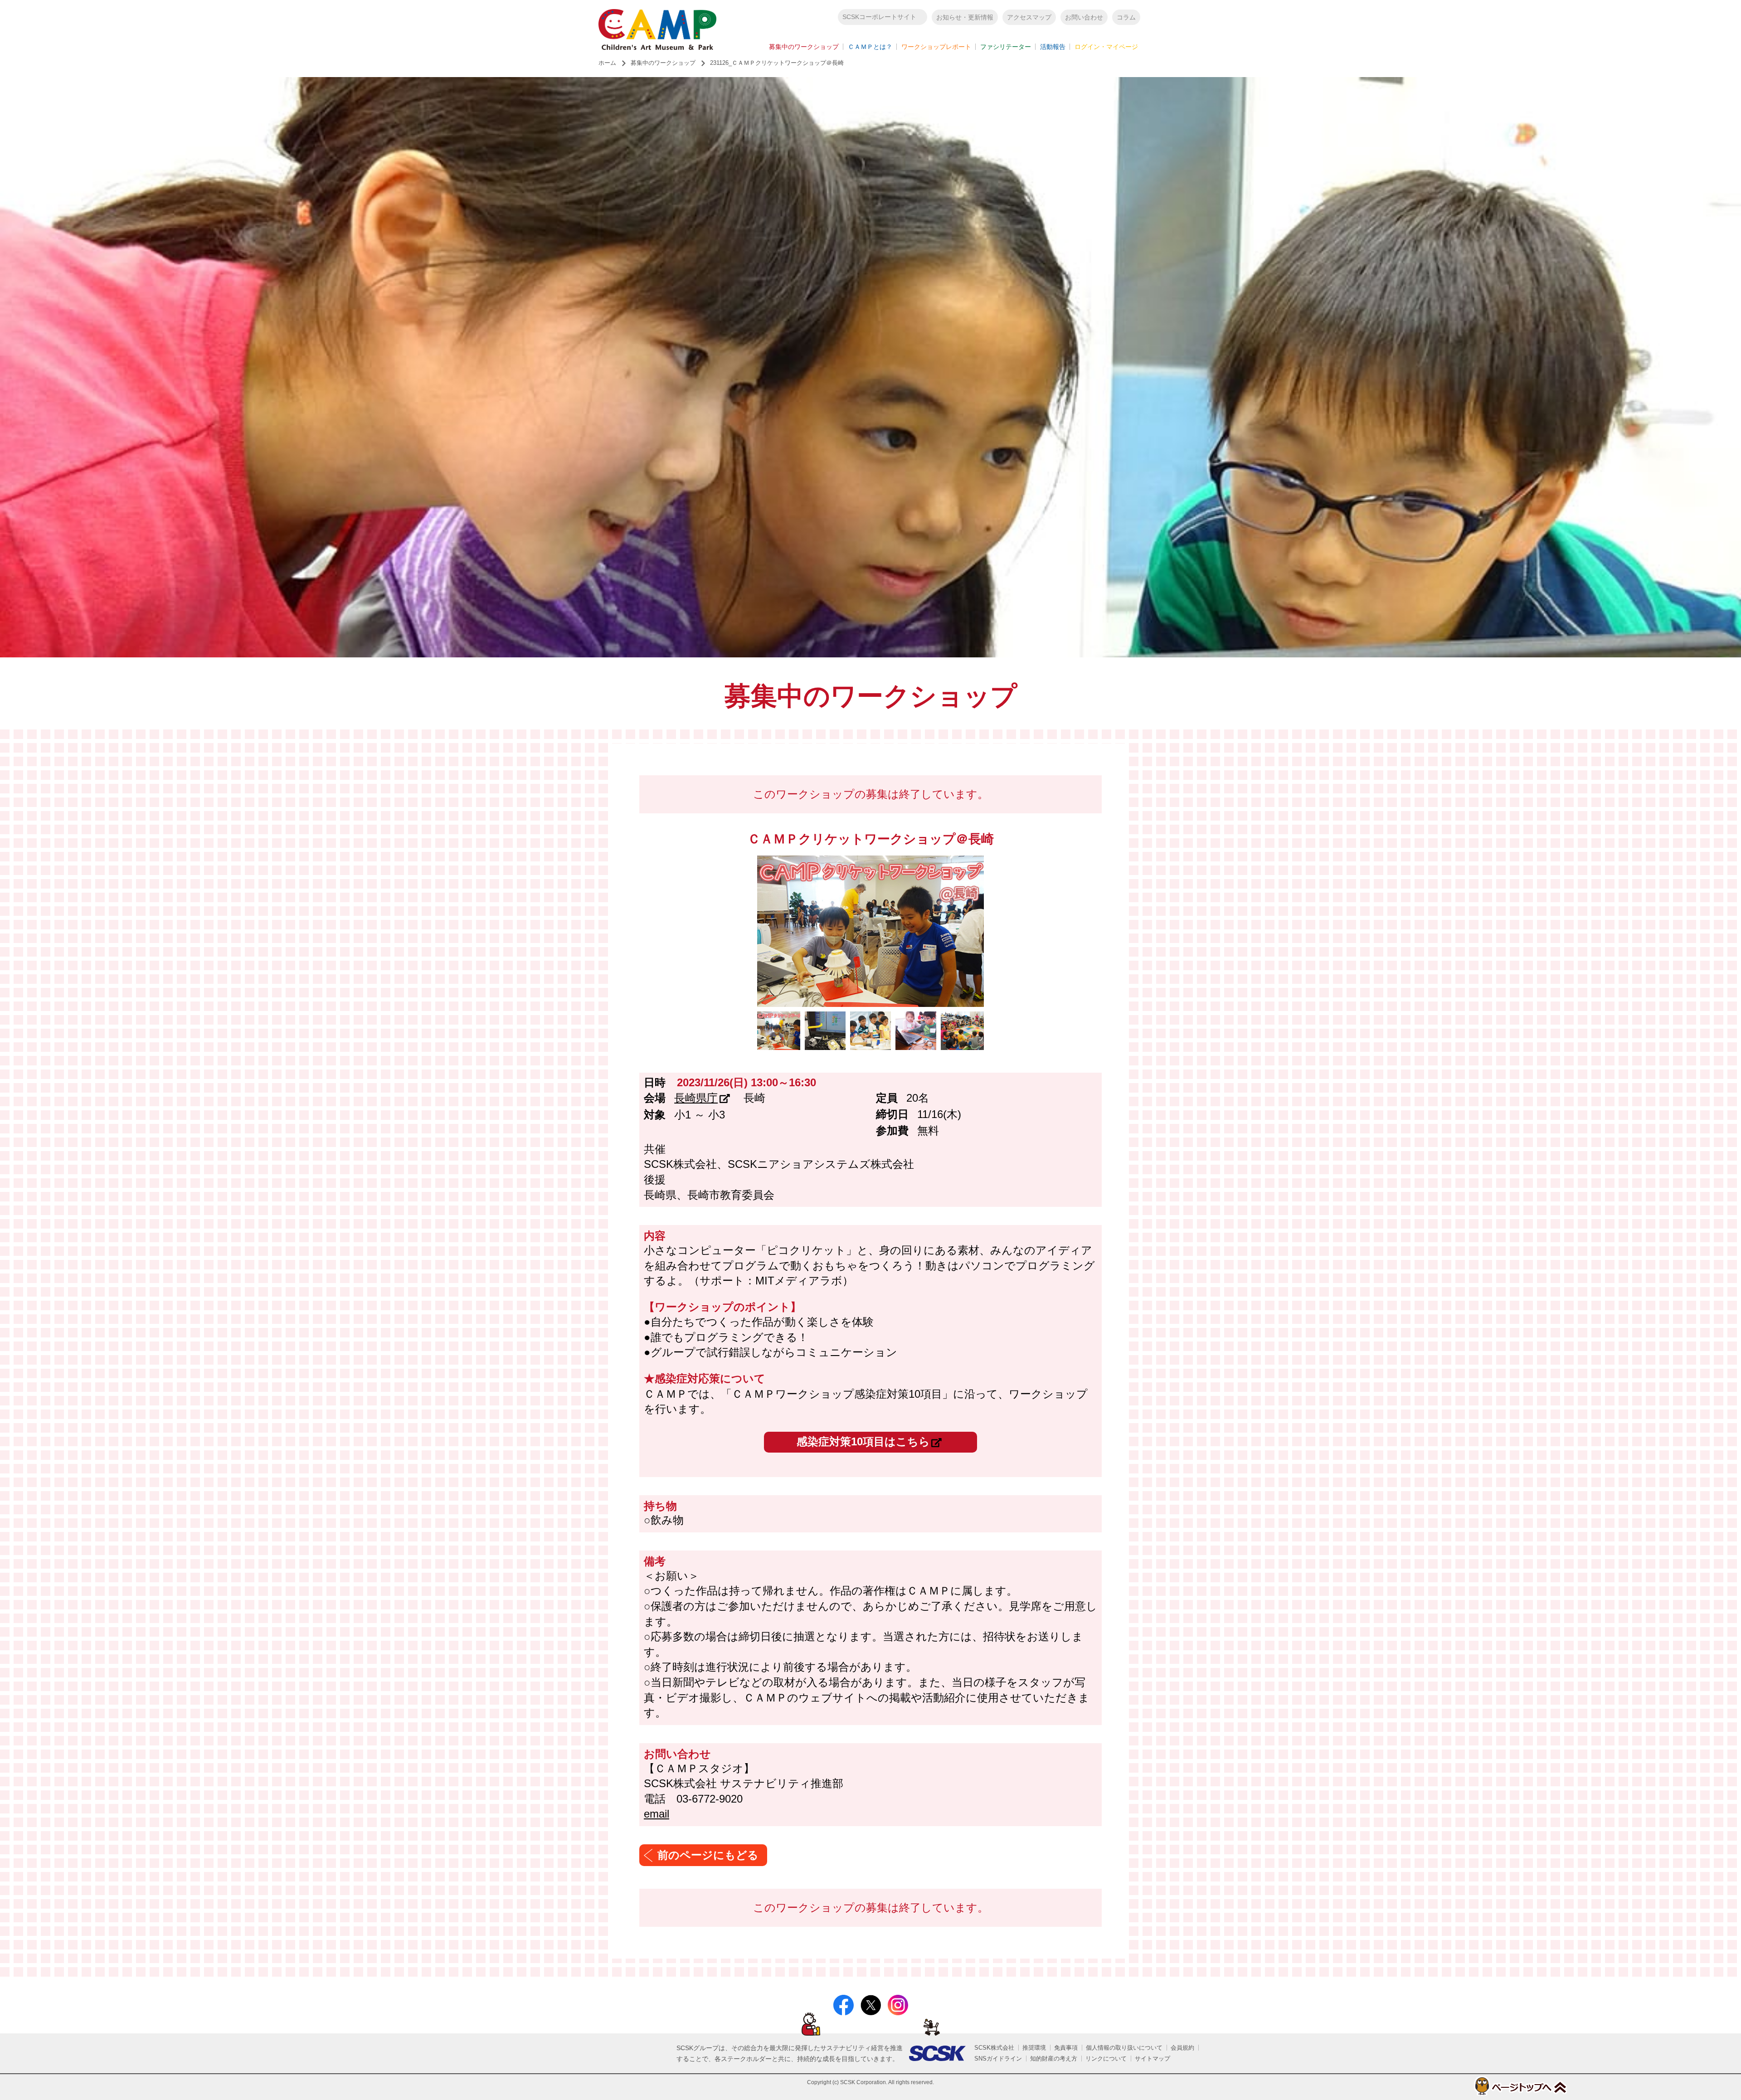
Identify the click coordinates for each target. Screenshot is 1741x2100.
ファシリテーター (1006, 47)
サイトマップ (1153, 2059)
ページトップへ (1520, 2086)
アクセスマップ (1029, 17)
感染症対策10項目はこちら (863, 1441)
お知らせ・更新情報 (965, 17)
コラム (1126, 17)
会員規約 (1182, 2048)
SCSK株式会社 (994, 2048)
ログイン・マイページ (1106, 47)
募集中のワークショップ (804, 47)
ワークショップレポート (936, 47)
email (657, 1814)
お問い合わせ (1084, 17)
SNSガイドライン (998, 2059)
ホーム (607, 63)
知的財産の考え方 (1054, 2059)
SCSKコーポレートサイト (879, 17)
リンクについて (1106, 2059)
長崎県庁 (696, 1098)
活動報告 (1053, 47)
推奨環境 (1034, 2048)
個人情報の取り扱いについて (1124, 2048)
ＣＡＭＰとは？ (870, 47)
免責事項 (1066, 2048)
